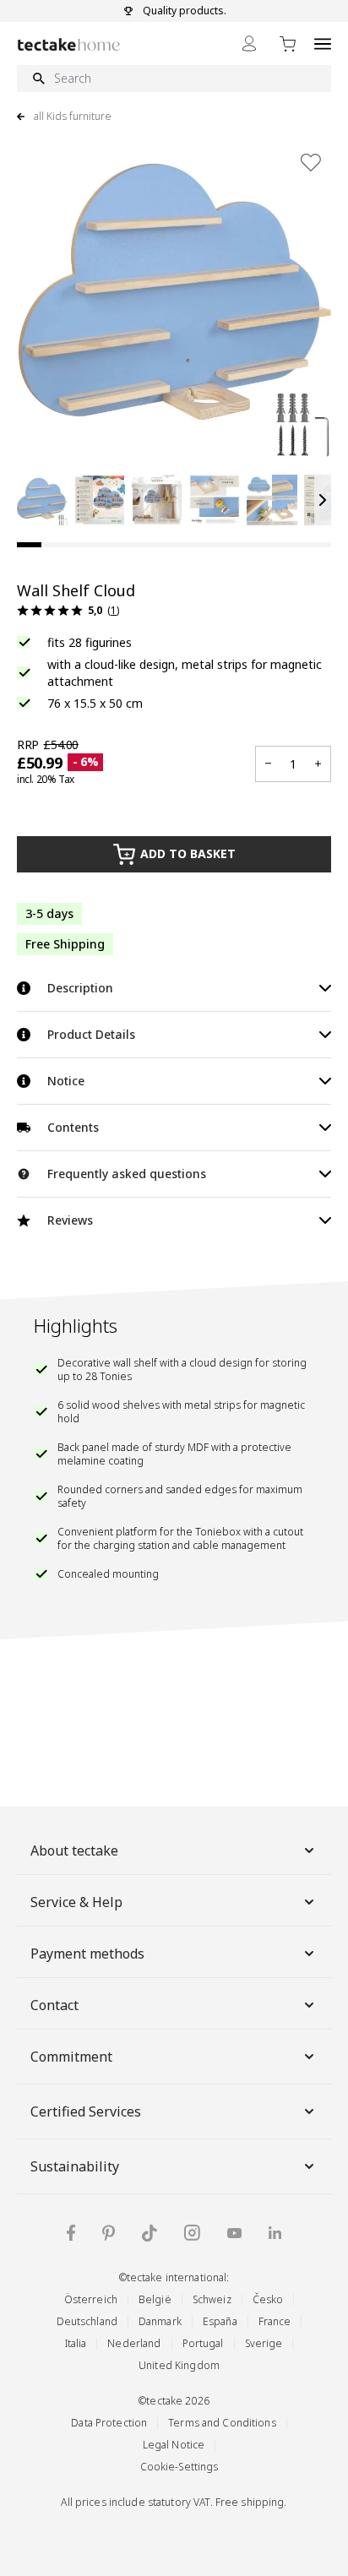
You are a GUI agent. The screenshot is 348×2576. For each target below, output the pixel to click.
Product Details (91, 1034)
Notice (66, 1081)
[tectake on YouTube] (234, 2233)
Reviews (70, 1220)
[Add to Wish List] (311, 162)
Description (80, 988)
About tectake (74, 1850)
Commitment (71, 2057)
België (155, 2299)
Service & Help (76, 1902)
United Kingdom (179, 2365)
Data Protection (109, 2423)
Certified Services (86, 2111)
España (220, 2321)
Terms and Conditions (222, 2423)
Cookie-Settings (179, 2467)
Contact (54, 2005)
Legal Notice (174, 2445)
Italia (76, 2343)
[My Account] (249, 43)
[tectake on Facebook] (71, 2233)
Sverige (264, 2343)
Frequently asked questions (127, 1174)
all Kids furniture (73, 117)
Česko (268, 2299)
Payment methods (87, 1954)
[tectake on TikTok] (150, 2233)
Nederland (134, 2343)
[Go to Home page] (69, 44)
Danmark (160, 2321)
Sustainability (75, 2166)
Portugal (203, 2343)
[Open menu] (323, 43)
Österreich (91, 2299)
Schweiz (212, 2299)
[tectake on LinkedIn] (275, 2233)
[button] (42, 500)
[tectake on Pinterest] (109, 2233)
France (275, 2321)
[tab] (29, 545)
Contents (73, 1127)
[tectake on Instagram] (192, 2233)
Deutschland (87, 2321)
